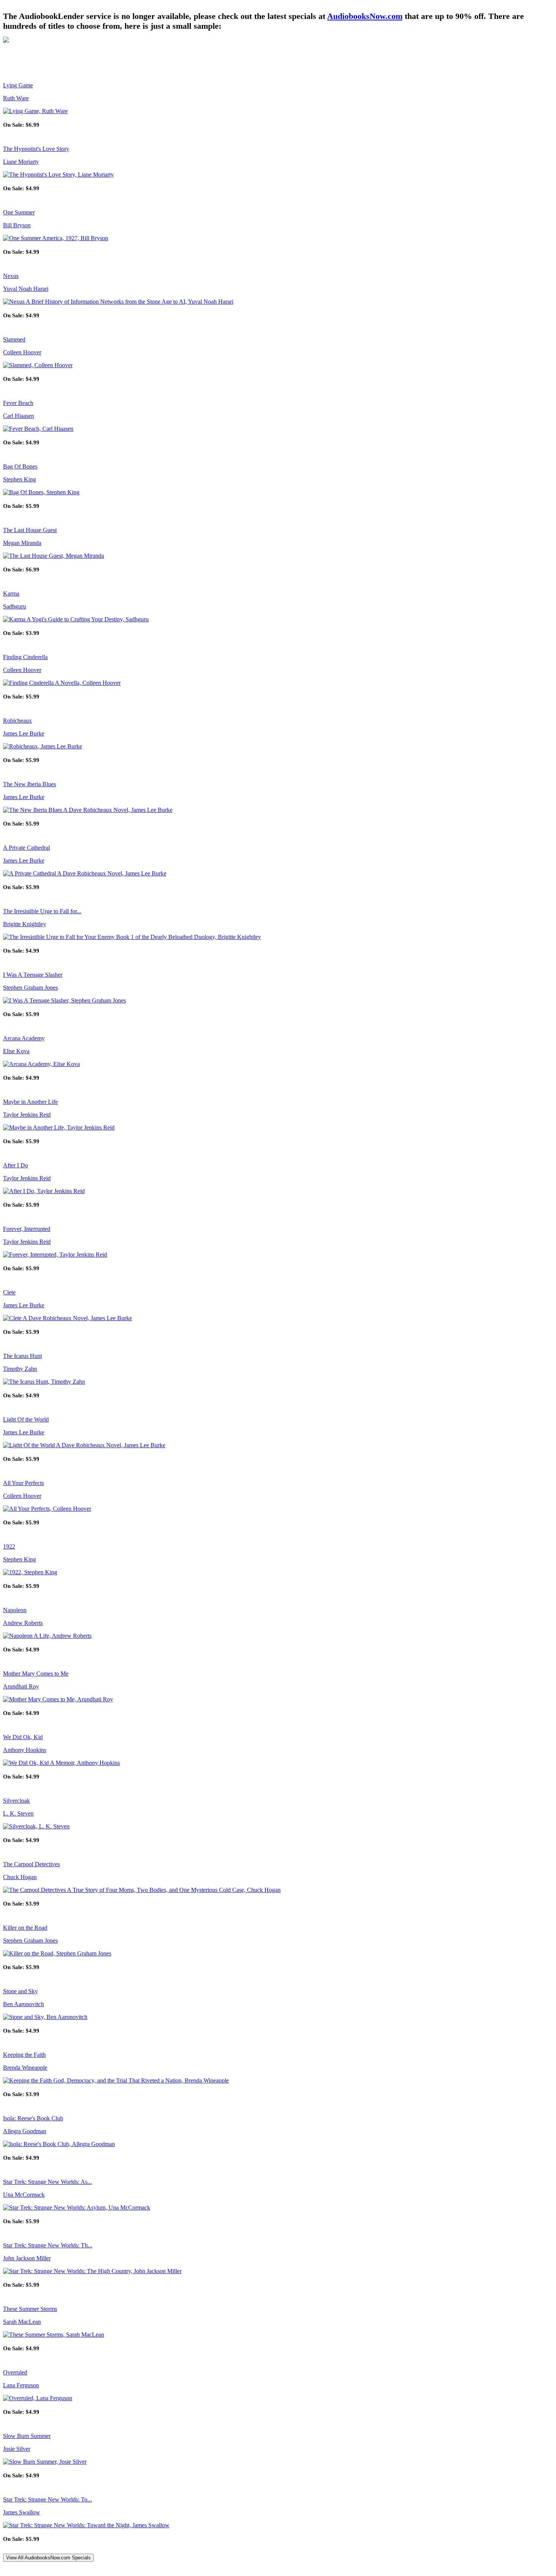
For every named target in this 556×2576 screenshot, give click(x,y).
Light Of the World (26, 1419)
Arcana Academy (24, 1038)
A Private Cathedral (26, 848)
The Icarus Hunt (23, 1356)
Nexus (11, 276)
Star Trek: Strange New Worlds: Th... (48, 2245)
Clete (9, 1292)
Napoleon (15, 1610)
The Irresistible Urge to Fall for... (42, 911)
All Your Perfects (23, 1483)
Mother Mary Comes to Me (36, 1674)
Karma (11, 594)
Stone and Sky (20, 1991)
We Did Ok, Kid (23, 1737)
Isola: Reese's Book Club (33, 2118)
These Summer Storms (30, 2309)
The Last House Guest (30, 530)
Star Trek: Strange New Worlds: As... (47, 2182)
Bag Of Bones (20, 466)
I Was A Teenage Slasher (33, 975)
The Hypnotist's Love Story (36, 149)
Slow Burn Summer (27, 2436)
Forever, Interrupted (27, 1229)
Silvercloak (16, 1801)
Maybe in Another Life (30, 1102)
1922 (9, 1546)
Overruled (15, 2372)
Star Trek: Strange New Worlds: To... (47, 2499)
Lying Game (18, 85)
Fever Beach (18, 403)
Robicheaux (17, 721)
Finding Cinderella (25, 657)
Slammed (14, 339)
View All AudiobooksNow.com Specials (48, 2558)
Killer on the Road (25, 1928)
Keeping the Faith (24, 2055)
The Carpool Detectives (31, 1864)
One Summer (19, 212)
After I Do (16, 1165)
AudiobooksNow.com (365, 16)
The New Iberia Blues (30, 784)
